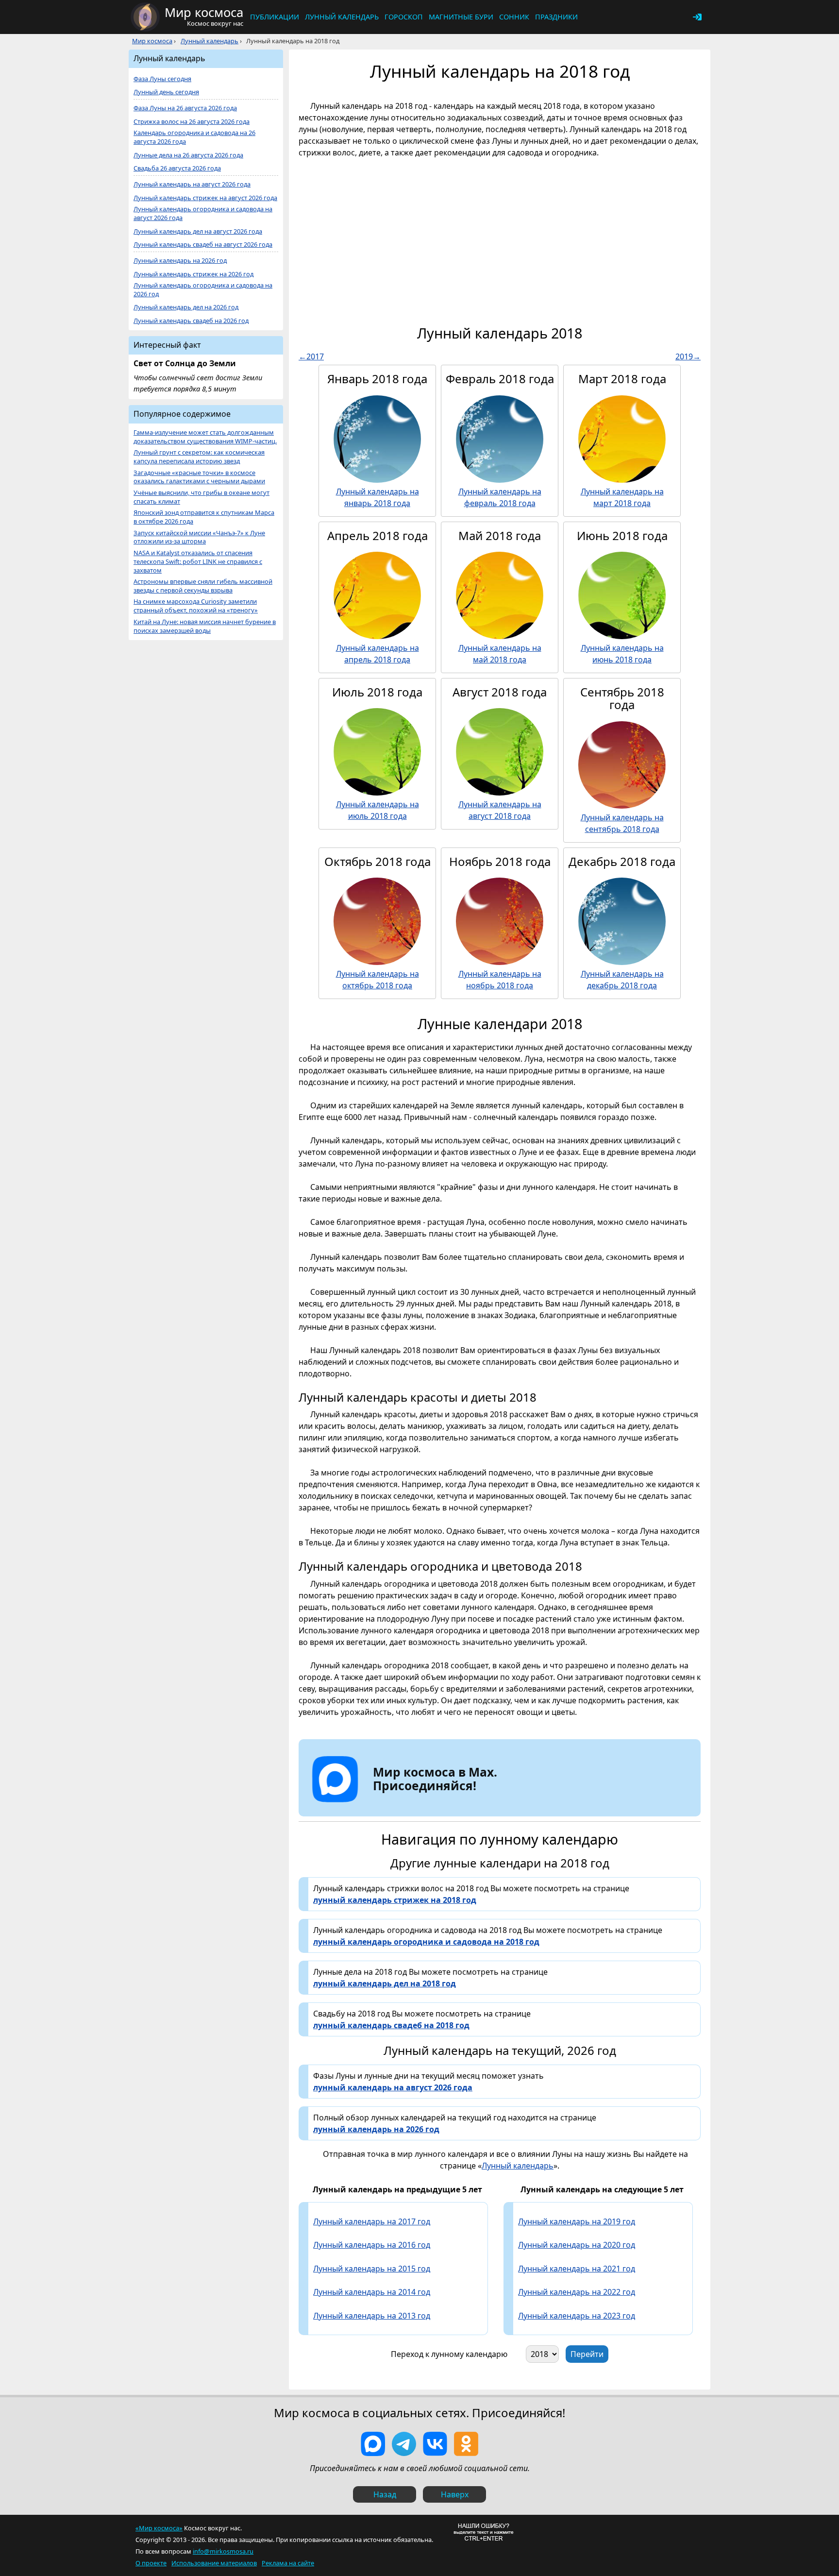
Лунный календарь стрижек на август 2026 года (205, 198)
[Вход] (697, 17)
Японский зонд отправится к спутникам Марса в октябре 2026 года (204, 517)
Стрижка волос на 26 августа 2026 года (192, 122)
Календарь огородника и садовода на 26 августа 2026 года (194, 137)
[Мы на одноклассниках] (466, 2444)
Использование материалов (214, 2563)
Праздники (556, 17)
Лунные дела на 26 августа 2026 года (188, 155)
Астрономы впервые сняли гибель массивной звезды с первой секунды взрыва (203, 586)
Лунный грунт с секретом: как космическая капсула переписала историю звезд (199, 457)
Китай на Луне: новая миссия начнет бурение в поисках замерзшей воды (205, 626)
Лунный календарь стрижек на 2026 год (193, 274)
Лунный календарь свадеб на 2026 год (191, 321)
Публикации (275, 17)
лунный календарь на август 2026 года (393, 2087)
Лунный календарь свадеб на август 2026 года (203, 245)
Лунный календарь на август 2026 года (192, 184)
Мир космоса (152, 41)
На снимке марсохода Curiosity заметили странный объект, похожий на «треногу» (196, 606)
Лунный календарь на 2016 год (372, 2245)
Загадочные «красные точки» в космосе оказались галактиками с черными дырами (199, 477)
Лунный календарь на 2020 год (577, 2245)
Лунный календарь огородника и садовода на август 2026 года (203, 213)
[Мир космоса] (145, 17)
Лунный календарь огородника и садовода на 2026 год (203, 290)
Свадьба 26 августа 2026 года (177, 168)
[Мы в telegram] (404, 2444)
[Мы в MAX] (373, 2444)
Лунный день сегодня (166, 92)
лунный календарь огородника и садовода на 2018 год (426, 1942)
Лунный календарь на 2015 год (372, 2269)
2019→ (688, 356)
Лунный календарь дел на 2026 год (186, 307)
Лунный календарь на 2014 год (372, 2292)
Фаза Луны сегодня (162, 79)
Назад (385, 2494)
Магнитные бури (461, 17)
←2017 (311, 356)
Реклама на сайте (288, 2563)
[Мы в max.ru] (428, 1803)
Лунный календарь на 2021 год (577, 2269)
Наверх (455, 2494)
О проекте (151, 2563)
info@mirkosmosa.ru (223, 2551)
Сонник (514, 17)
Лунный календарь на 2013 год (372, 2316)
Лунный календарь (342, 17)
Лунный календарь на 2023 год (577, 2316)
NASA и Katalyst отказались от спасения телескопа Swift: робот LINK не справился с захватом (198, 562)
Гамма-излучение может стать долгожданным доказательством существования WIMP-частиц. (205, 437)
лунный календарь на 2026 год (376, 2129)
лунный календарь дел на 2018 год (385, 1983)
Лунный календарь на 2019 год (577, 2221)
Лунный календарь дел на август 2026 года (198, 231)
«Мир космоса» (159, 2528)
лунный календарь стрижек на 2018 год (395, 1900)
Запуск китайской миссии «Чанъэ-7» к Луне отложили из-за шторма (199, 537)
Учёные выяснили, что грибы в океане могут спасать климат (201, 497)
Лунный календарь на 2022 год (577, 2292)
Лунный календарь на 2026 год (180, 261)
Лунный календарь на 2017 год (372, 2221)
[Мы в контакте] (435, 2444)
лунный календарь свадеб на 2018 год (391, 2025)
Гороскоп (404, 17)
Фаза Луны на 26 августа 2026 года (185, 108)
